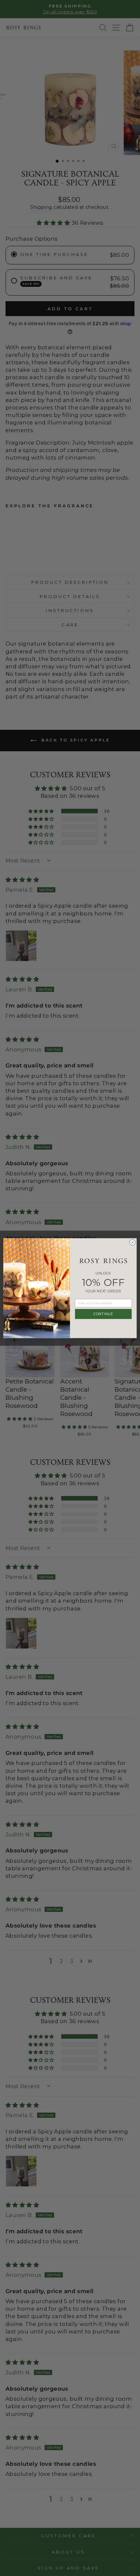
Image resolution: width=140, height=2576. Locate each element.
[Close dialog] (133, 1242)
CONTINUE (103, 1314)
